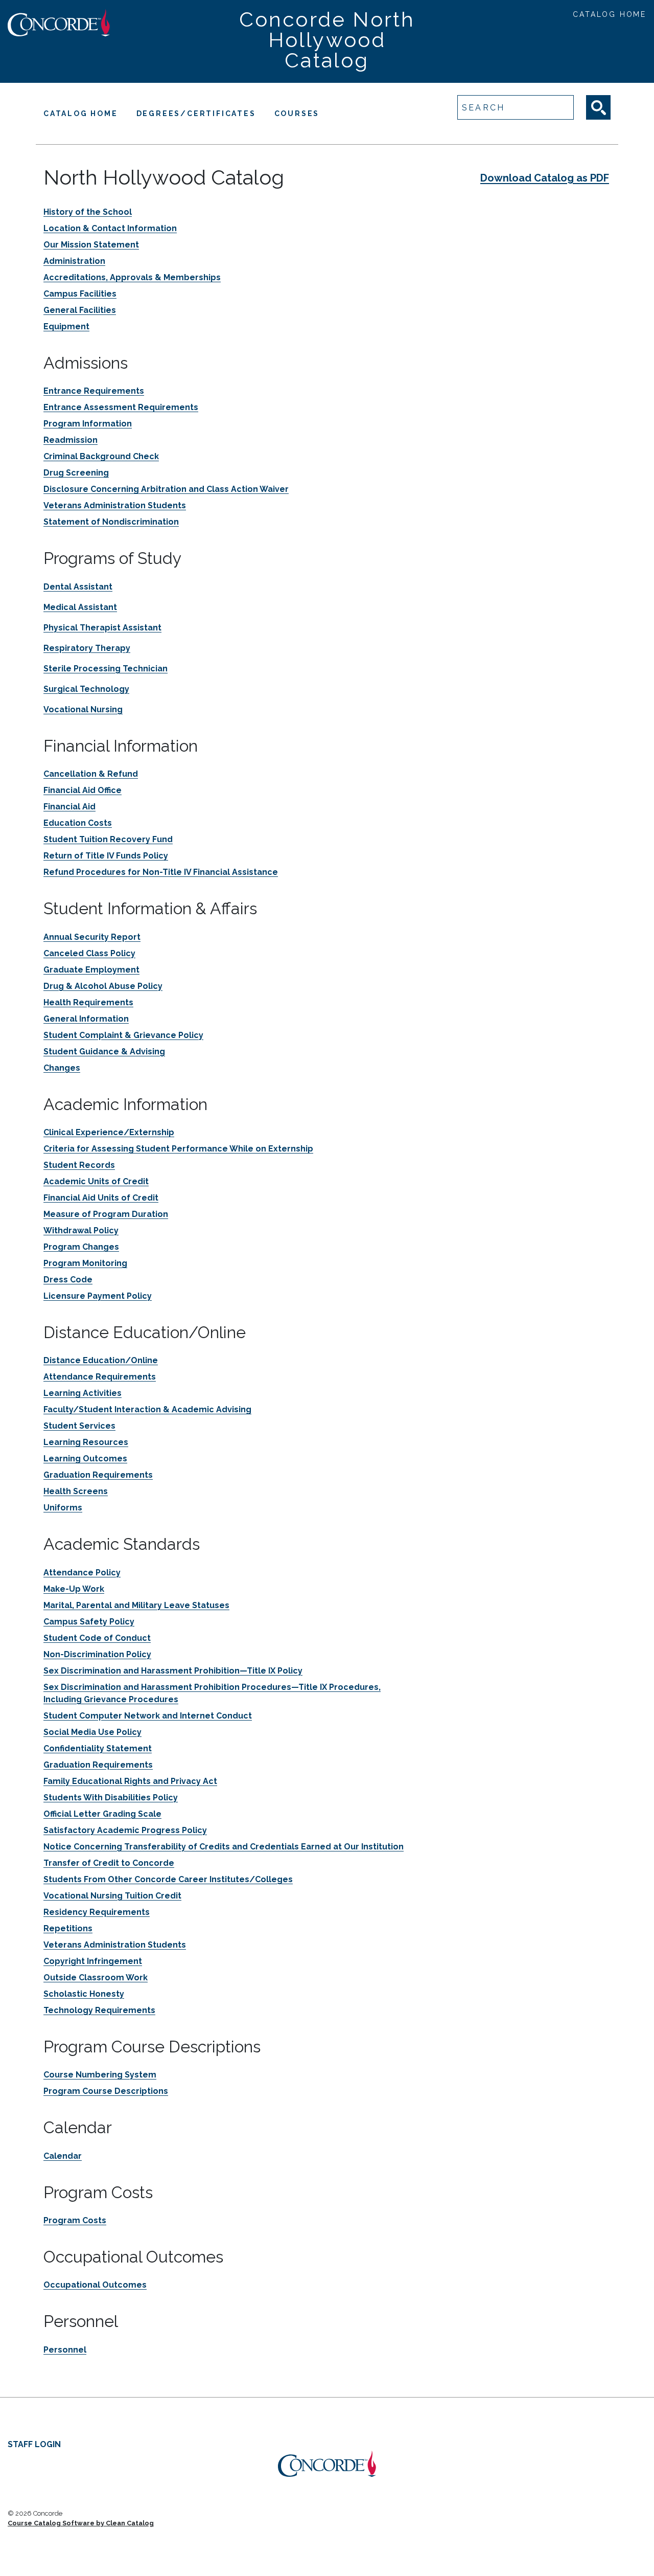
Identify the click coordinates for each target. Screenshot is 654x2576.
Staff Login (34, 2444)
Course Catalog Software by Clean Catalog (81, 2523)
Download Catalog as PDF (545, 178)
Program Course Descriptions (106, 2091)
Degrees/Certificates (196, 114)
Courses (297, 114)
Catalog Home (610, 14)
